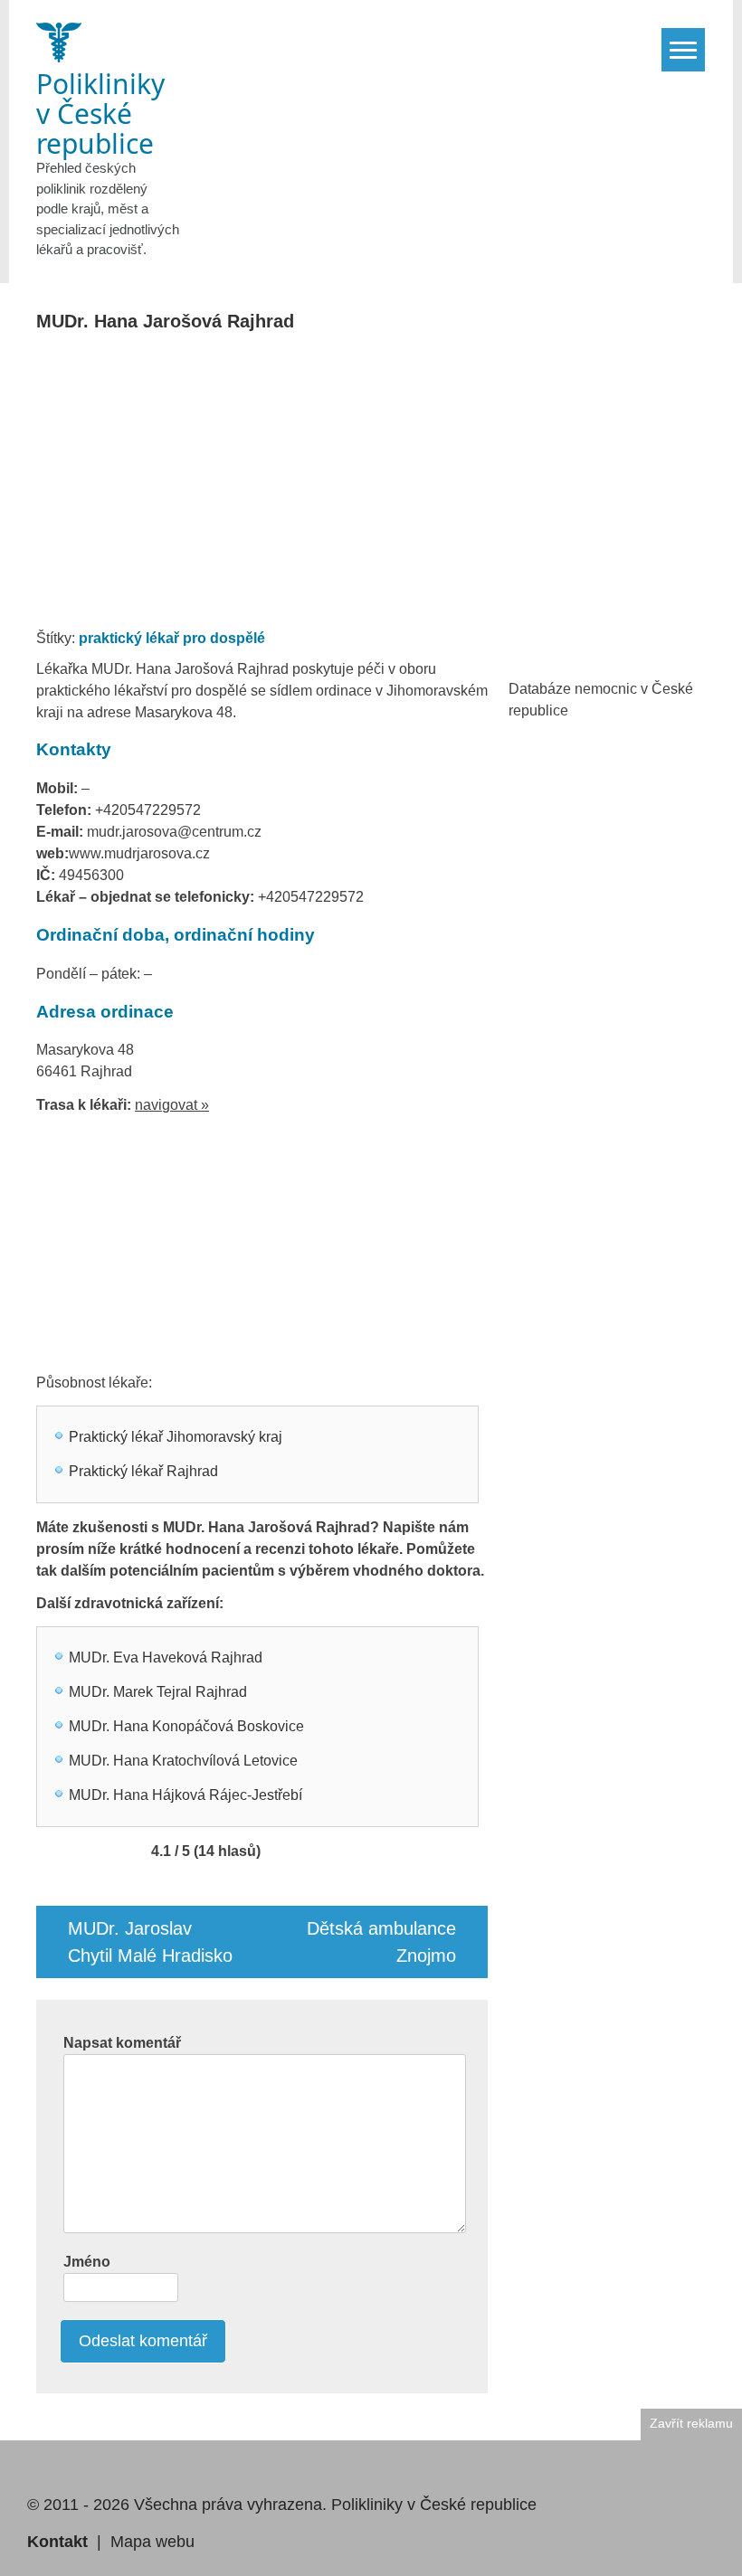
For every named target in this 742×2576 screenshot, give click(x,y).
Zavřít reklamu (691, 2424)
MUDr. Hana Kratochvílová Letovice (183, 1761)
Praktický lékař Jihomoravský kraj (176, 1437)
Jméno (87, 2262)
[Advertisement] (373, 486)
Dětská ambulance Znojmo (381, 1942)
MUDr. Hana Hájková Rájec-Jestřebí (185, 1795)
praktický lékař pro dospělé (172, 638)
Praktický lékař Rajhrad (143, 1471)
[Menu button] (683, 50)
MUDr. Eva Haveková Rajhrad (166, 1657)
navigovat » (172, 1105)
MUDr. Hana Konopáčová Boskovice (186, 1726)
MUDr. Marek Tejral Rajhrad (158, 1692)
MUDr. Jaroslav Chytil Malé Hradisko (150, 1942)
